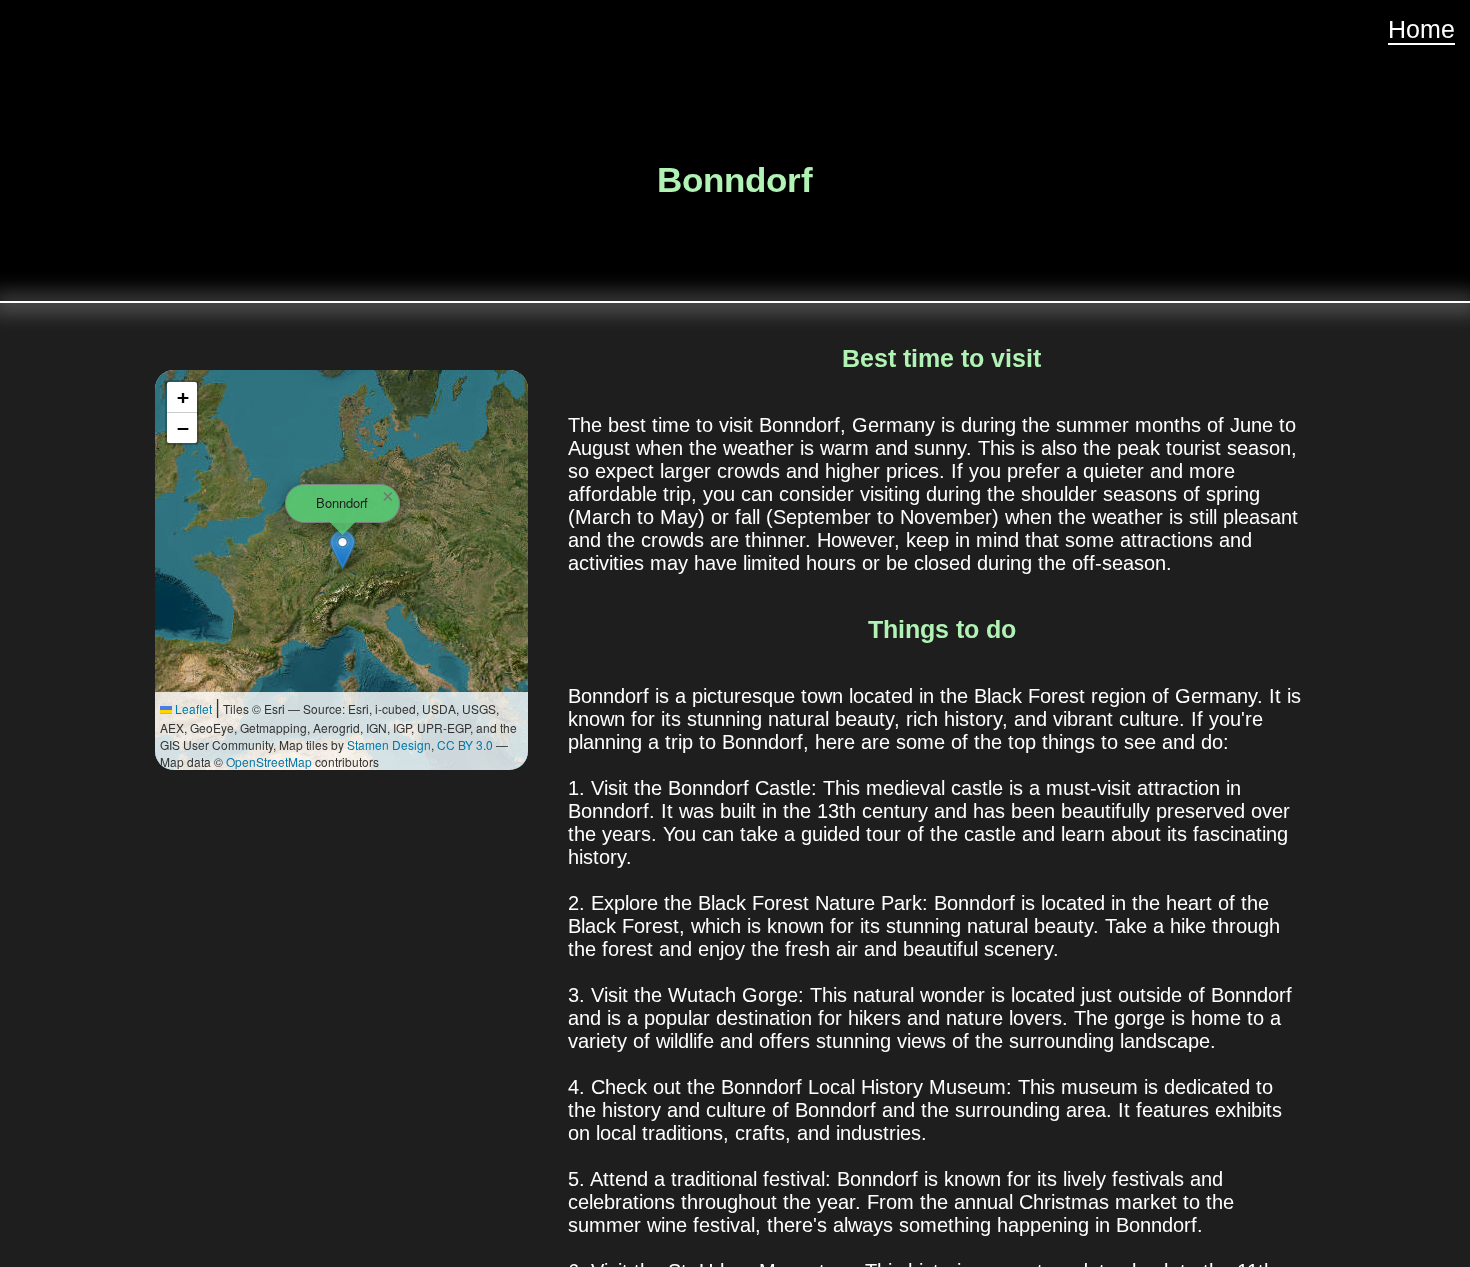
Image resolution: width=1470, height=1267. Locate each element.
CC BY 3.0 (465, 744)
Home (1421, 29)
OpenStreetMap (269, 761)
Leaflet (192, 708)
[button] (342, 549)
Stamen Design (389, 744)
